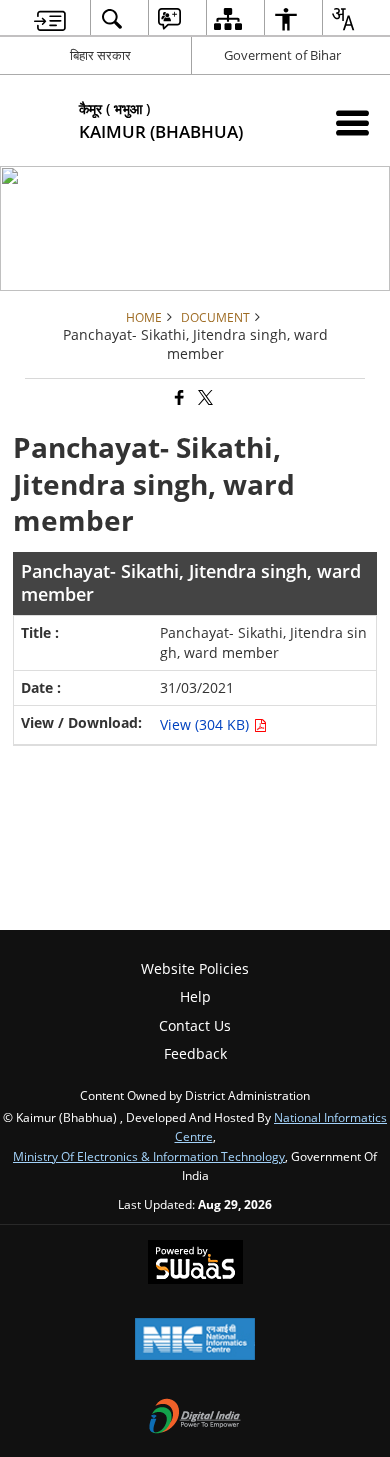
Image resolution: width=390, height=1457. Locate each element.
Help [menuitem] (195, 996)
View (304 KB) (206, 724)
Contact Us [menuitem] (195, 1025)
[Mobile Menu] (352, 122)
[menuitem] (50, 18)
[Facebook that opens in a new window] (178, 398)
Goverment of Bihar (282, 55)
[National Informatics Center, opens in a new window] (195, 1341)
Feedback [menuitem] (195, 1053)
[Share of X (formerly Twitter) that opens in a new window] (204, 398)
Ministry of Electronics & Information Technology (149, 1156)
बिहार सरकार (100, 55)
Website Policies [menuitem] (195, 968)
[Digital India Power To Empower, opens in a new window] (195, 1418)
